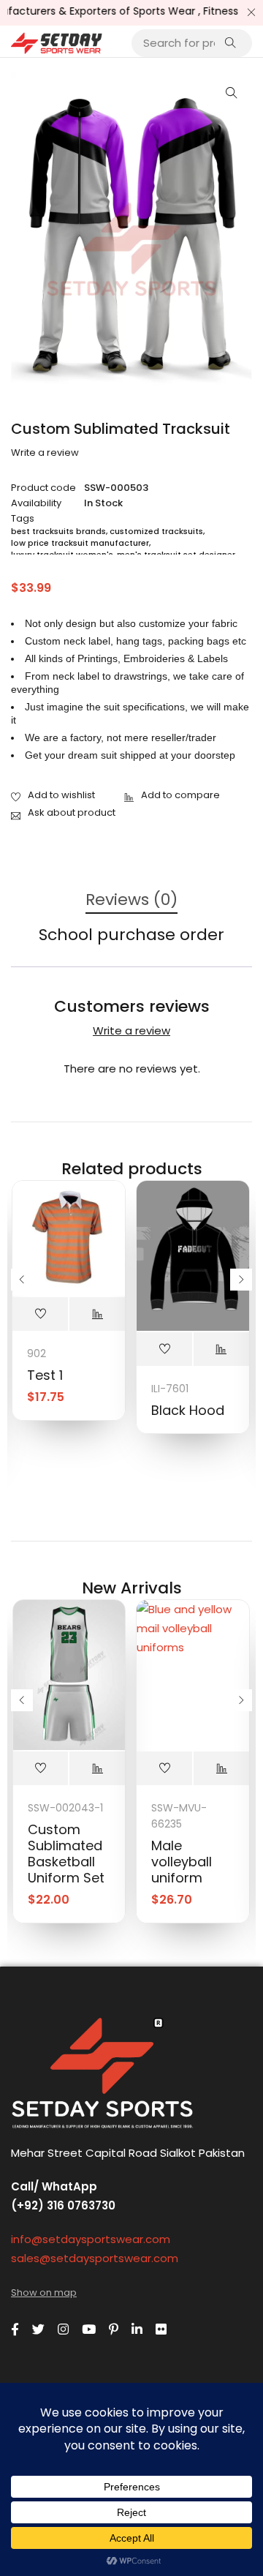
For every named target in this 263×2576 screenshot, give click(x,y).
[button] (232, 93)
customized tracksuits (156, 531)
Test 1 (45, 1375)
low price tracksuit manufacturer (80, 543)
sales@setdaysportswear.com (95, 2258)
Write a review (45, 453)
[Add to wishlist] (53, 796)
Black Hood (188, 1410)
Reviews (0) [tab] (131, 900)
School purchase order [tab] (131, 935)
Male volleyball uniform (182, 1862)
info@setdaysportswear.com (91, 2239)
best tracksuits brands (58, 531)
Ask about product (72, 812)
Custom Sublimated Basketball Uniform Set (66, 1854)
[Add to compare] (172, 796)
